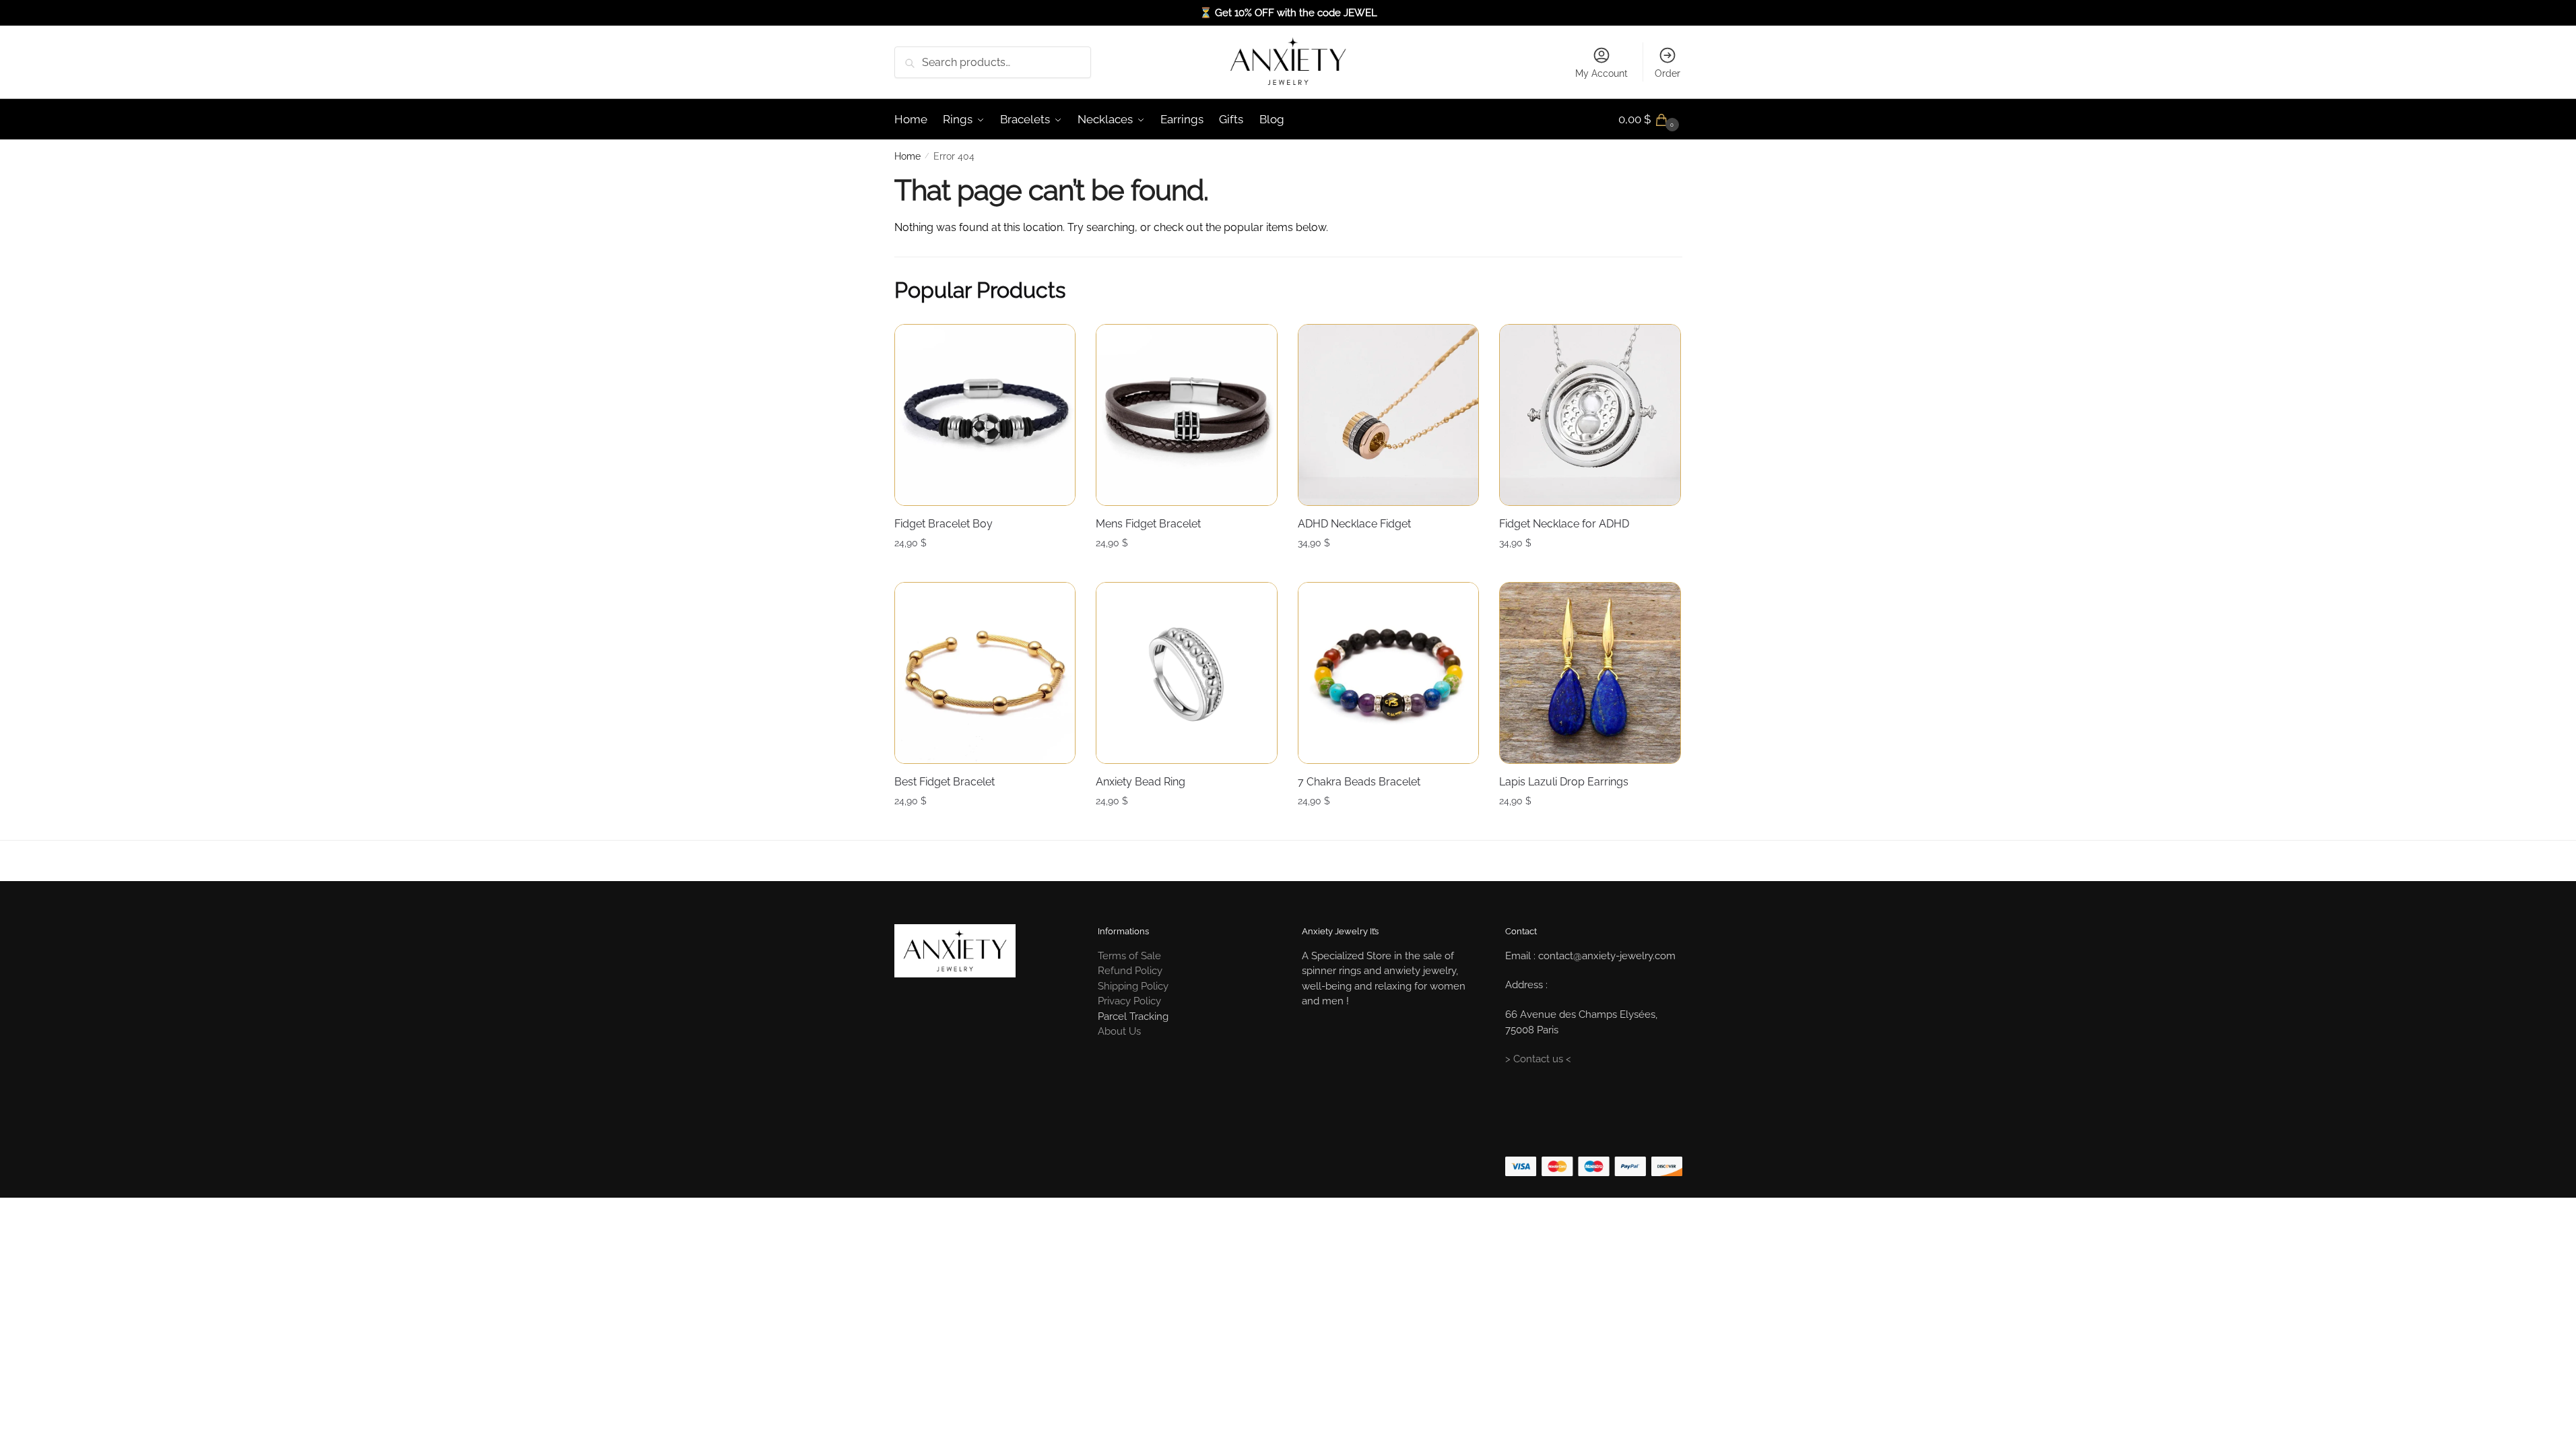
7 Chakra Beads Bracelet (1359, 782)
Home (907, 156)
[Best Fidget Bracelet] (985, 673)
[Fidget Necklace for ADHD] (1590, 415)
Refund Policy (1130, 971)
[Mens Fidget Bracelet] (1187, 415)
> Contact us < (1538, 1059)
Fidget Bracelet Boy (944, 524)
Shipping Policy (1133, 986)
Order (1667, 73)
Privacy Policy (1129, 1001)
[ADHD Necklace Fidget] (1389, 415)
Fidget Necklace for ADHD (1564, 524)
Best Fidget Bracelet (945, 782)
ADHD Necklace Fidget (1354, 524)
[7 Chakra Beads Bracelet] (1389, 673)
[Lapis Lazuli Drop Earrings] (1590, 673)
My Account (1601, 73)
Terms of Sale (1129, 956)
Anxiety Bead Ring (1141, 782)
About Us (1119, 1031)
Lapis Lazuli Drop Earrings (1564, 782)
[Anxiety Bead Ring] (1187, 673)
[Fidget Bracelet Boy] (985, 415)
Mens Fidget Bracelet (1148, 524)
